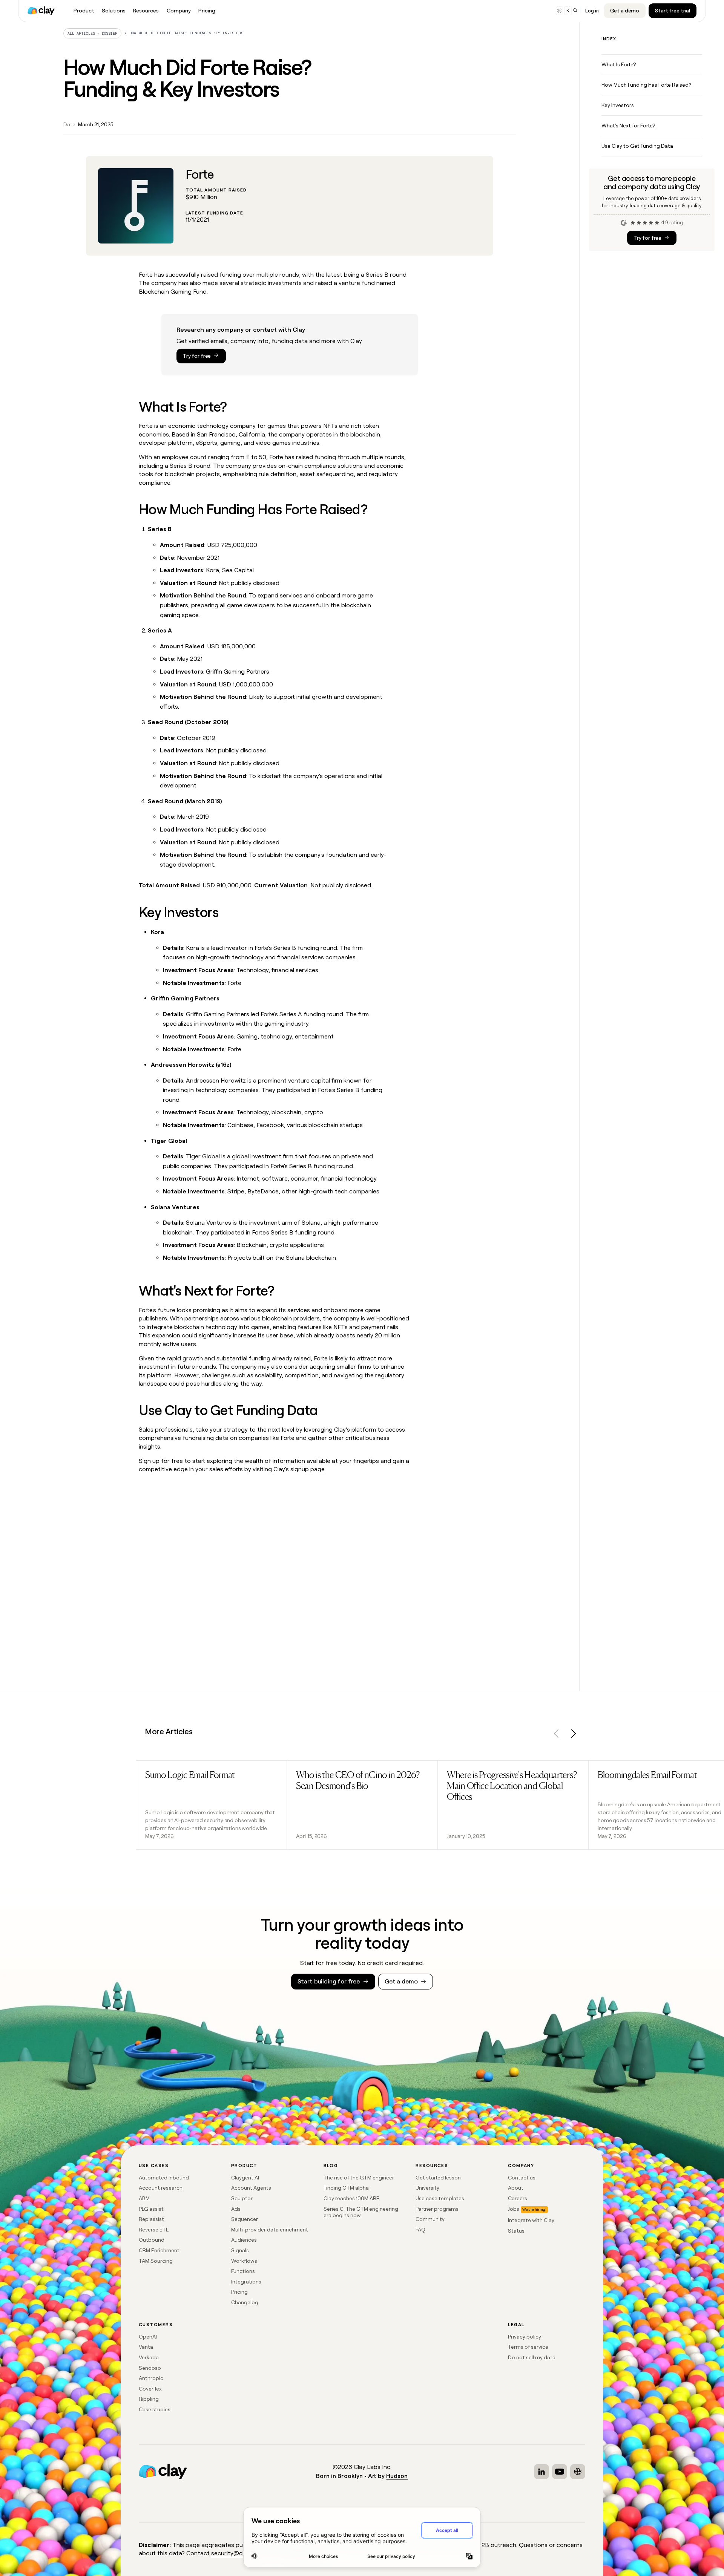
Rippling (149, 2399)
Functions (243, 2271)
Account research (161, 2188)
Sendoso (150, 2368)
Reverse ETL (154, 2230)
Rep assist (151, 2219)
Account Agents (251, 2188)
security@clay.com (237, 2553)
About (516, 2188)
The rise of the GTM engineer (359, 2178)
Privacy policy (525, 2337)
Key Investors (618, 105)
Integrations (246, 2282)
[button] (557, 1735)
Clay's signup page (299, 1469)
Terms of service (528, 2347)
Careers (518, 2198)
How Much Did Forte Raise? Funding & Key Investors (186, 33)
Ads (236, 2209)
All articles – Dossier (93, 33)
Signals (240, 2250)
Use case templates (440, 2198)
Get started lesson (438, 2178)
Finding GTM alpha (346, 2188)
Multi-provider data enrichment (270, 2230)
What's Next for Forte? (628, 126)
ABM (144, 2198)
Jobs (514, 2209)
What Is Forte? (619, 64)
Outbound (152, 2240)
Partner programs (437, 2209)
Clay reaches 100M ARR (352, 2198)
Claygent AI (245, 2178)
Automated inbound (164, 2178)
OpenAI (148, 2337)
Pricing (239, 2292)
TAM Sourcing (156, 2261)
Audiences (244, 2240)
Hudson (397, 2476)
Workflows (244, 2261)
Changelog (245, 2302)
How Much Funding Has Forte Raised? (646, 85)
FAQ (420, 2230)
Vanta (146, 2347)
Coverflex (150, 2389)
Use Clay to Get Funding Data (637, 146)
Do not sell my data (532, 2357)
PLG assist (151, 2209)
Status (516, 2231)
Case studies (155, 2409)
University (427, 2188)
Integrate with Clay (531, 2220)
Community (430, 2219)
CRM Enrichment (159, 2250)
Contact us (522, 2178)
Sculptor (242, 2198)
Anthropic (151, 2378)
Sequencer (245, 2219)
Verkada (149, 2357)
